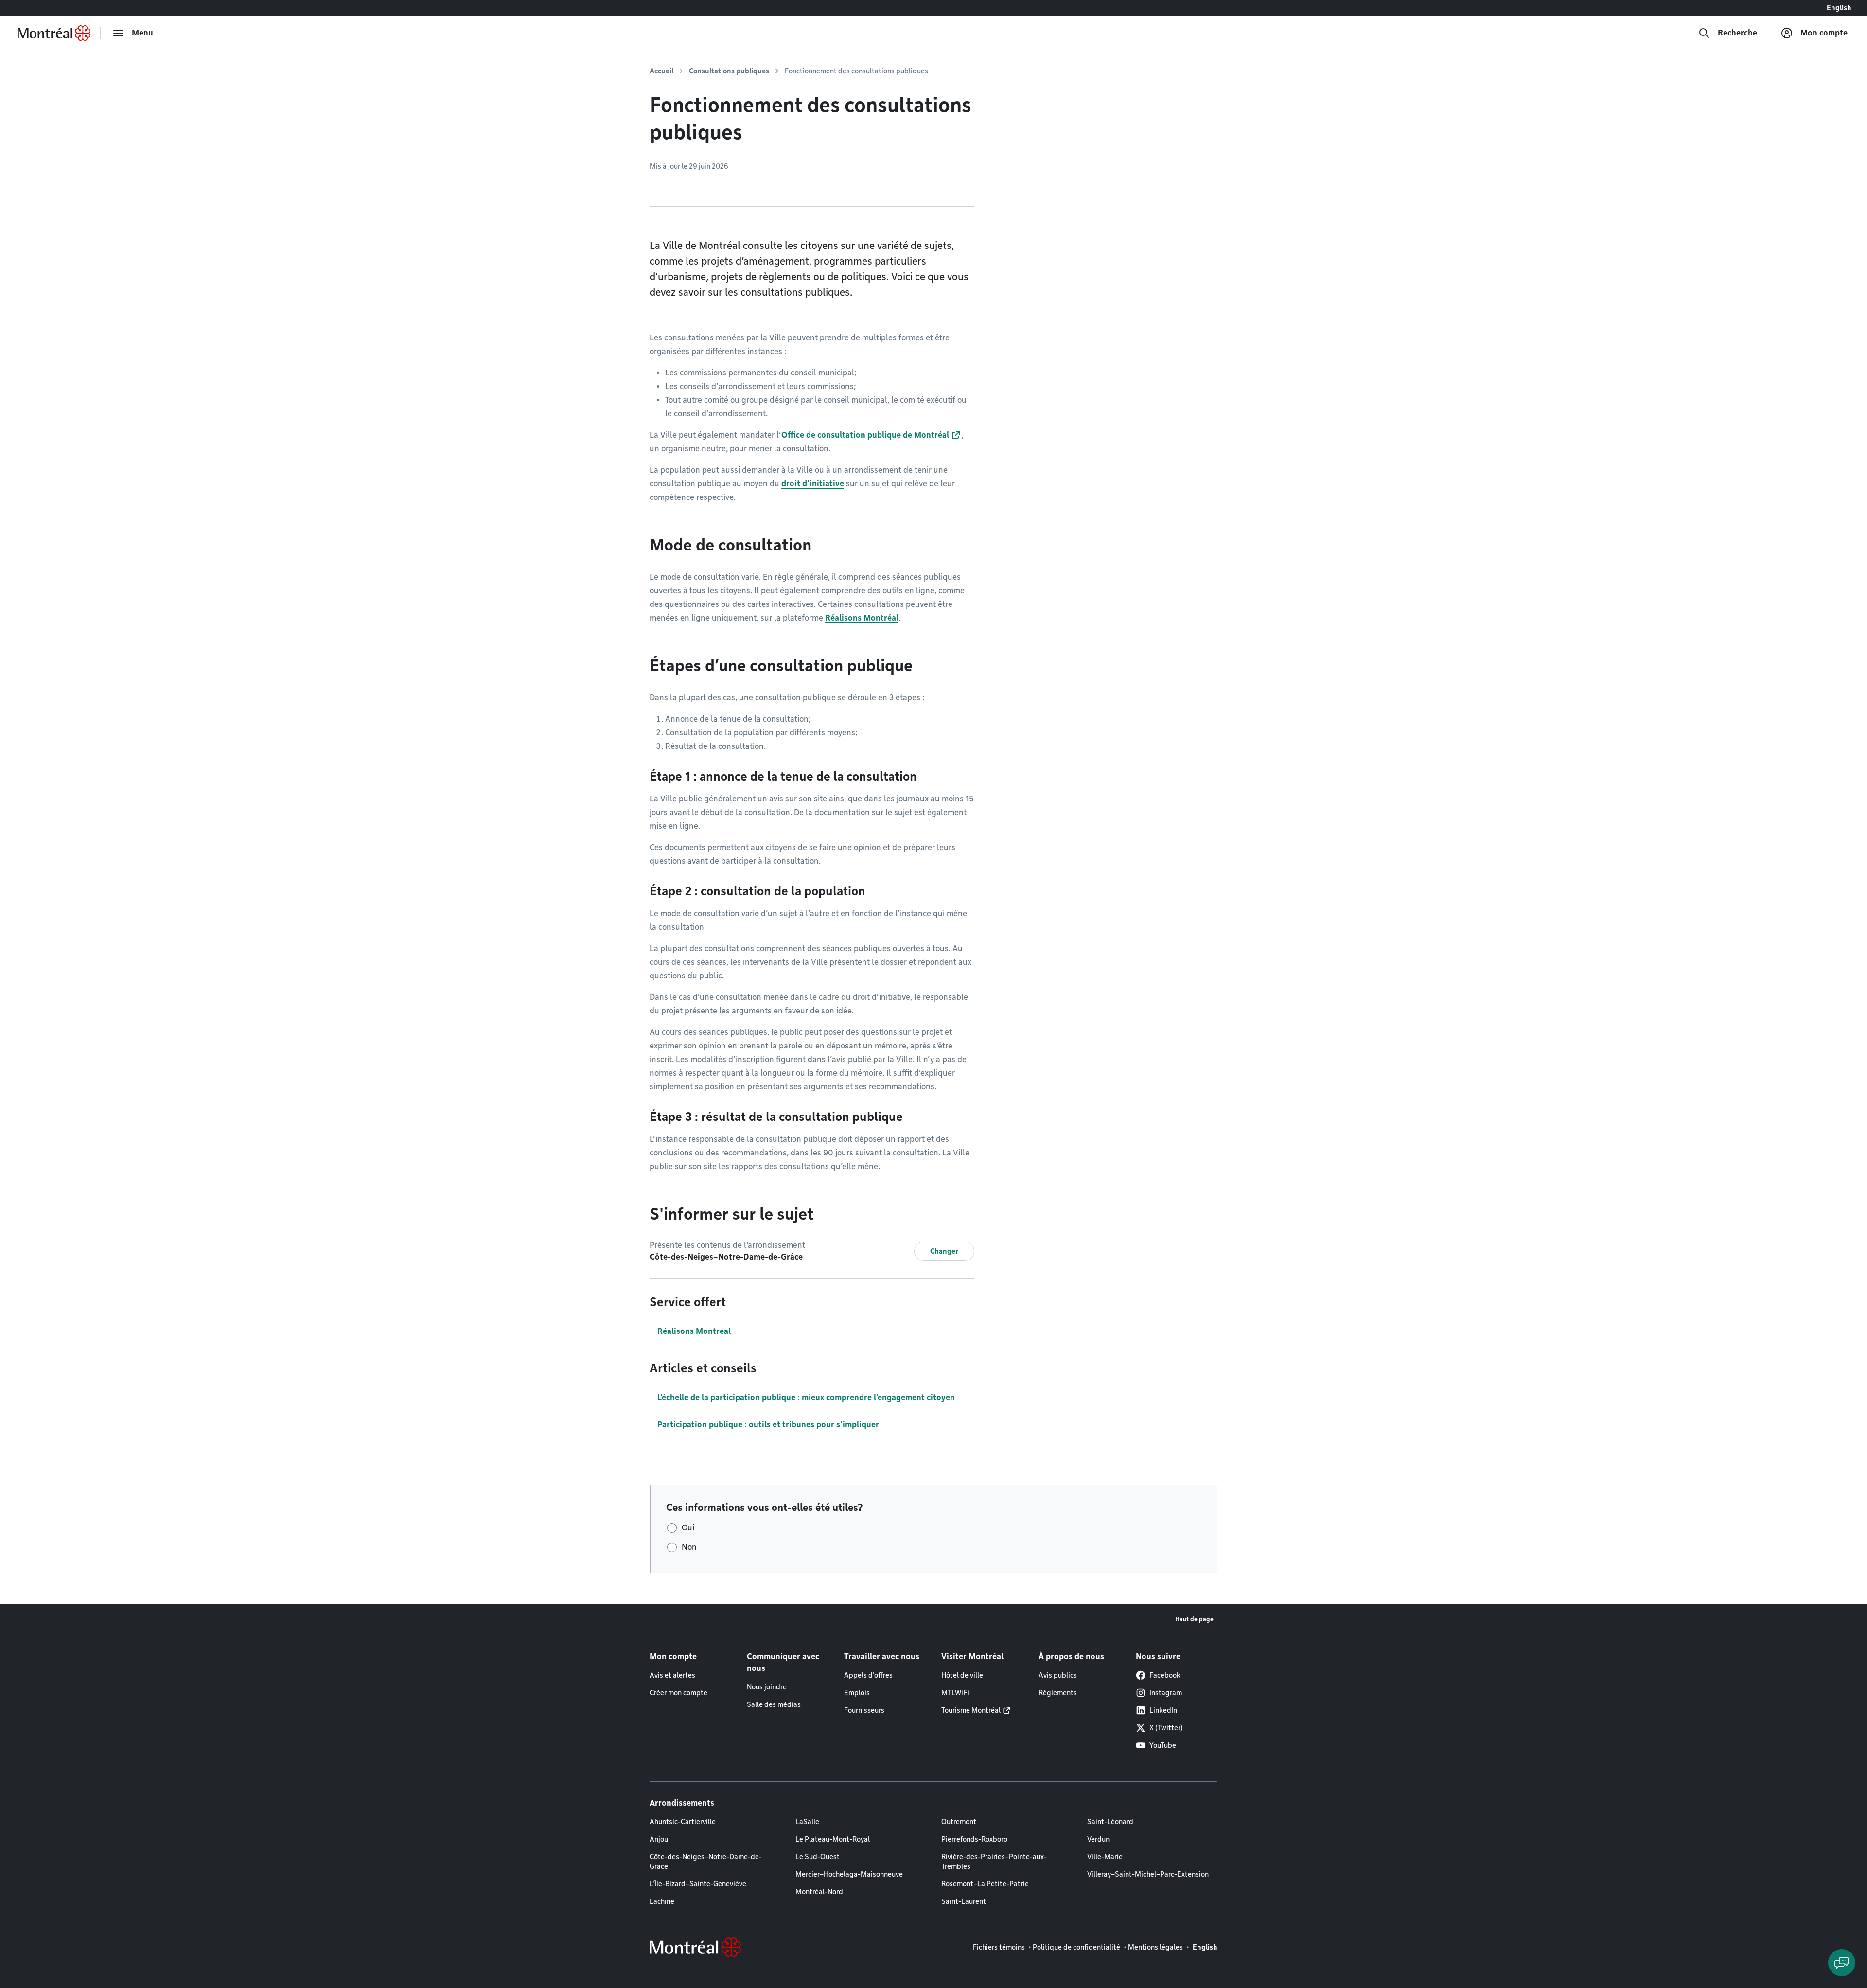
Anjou (659, 1839)
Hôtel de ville (962, 1675)
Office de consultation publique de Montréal (865, 435)
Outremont (959, 1822)
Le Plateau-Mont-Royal (833, 1839)
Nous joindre (767, 1687)
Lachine (662, 1901)
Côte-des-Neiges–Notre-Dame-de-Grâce (706, 1862)
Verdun (1098, 1839)
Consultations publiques (729, 71)
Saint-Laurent (964, 1901)
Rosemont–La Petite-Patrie (985, 1884)
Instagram (1166, 1693)
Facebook (1165, 1675)
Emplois (857, 1693)
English (1839, 8)
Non (689, 1547)
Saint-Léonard (1110, 1822)
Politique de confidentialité (1076, 1947)
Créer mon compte (678, 1693)
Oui (688, 1528)
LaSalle (807, 1822)
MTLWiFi (955, 1693)
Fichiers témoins (999, 1947)
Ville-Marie (1105, 1857)
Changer (944, 1251)
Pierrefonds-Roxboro (974, 1839)
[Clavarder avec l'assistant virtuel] (1842, 1963)
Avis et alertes (672, 1675)
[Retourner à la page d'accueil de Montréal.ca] (54, 33)
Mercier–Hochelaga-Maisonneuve (849, 1874)
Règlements (1058, 1693)
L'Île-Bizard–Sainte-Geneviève (698, 1884)
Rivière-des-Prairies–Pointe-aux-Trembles (994, 1862)
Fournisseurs (864, 1710)
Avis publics (1058, 1675)
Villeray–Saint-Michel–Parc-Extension (1148, 1874)
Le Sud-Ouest (818, 1857)
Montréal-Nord (819, 1892)
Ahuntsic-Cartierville (683, 1822)
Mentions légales (1155, 1947)
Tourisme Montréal (971, 1710)
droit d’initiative (813, 484)
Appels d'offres (868, 1675)
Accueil (661, 71)
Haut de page (1194, 1619)
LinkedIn (1163, 1710)
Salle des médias (774, 1704)
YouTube (1163, 1745)
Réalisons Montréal (862, 618)
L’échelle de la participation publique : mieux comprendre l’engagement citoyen (806, 1397)
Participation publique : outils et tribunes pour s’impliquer (768, 1425)
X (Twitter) (1166, 1728)
